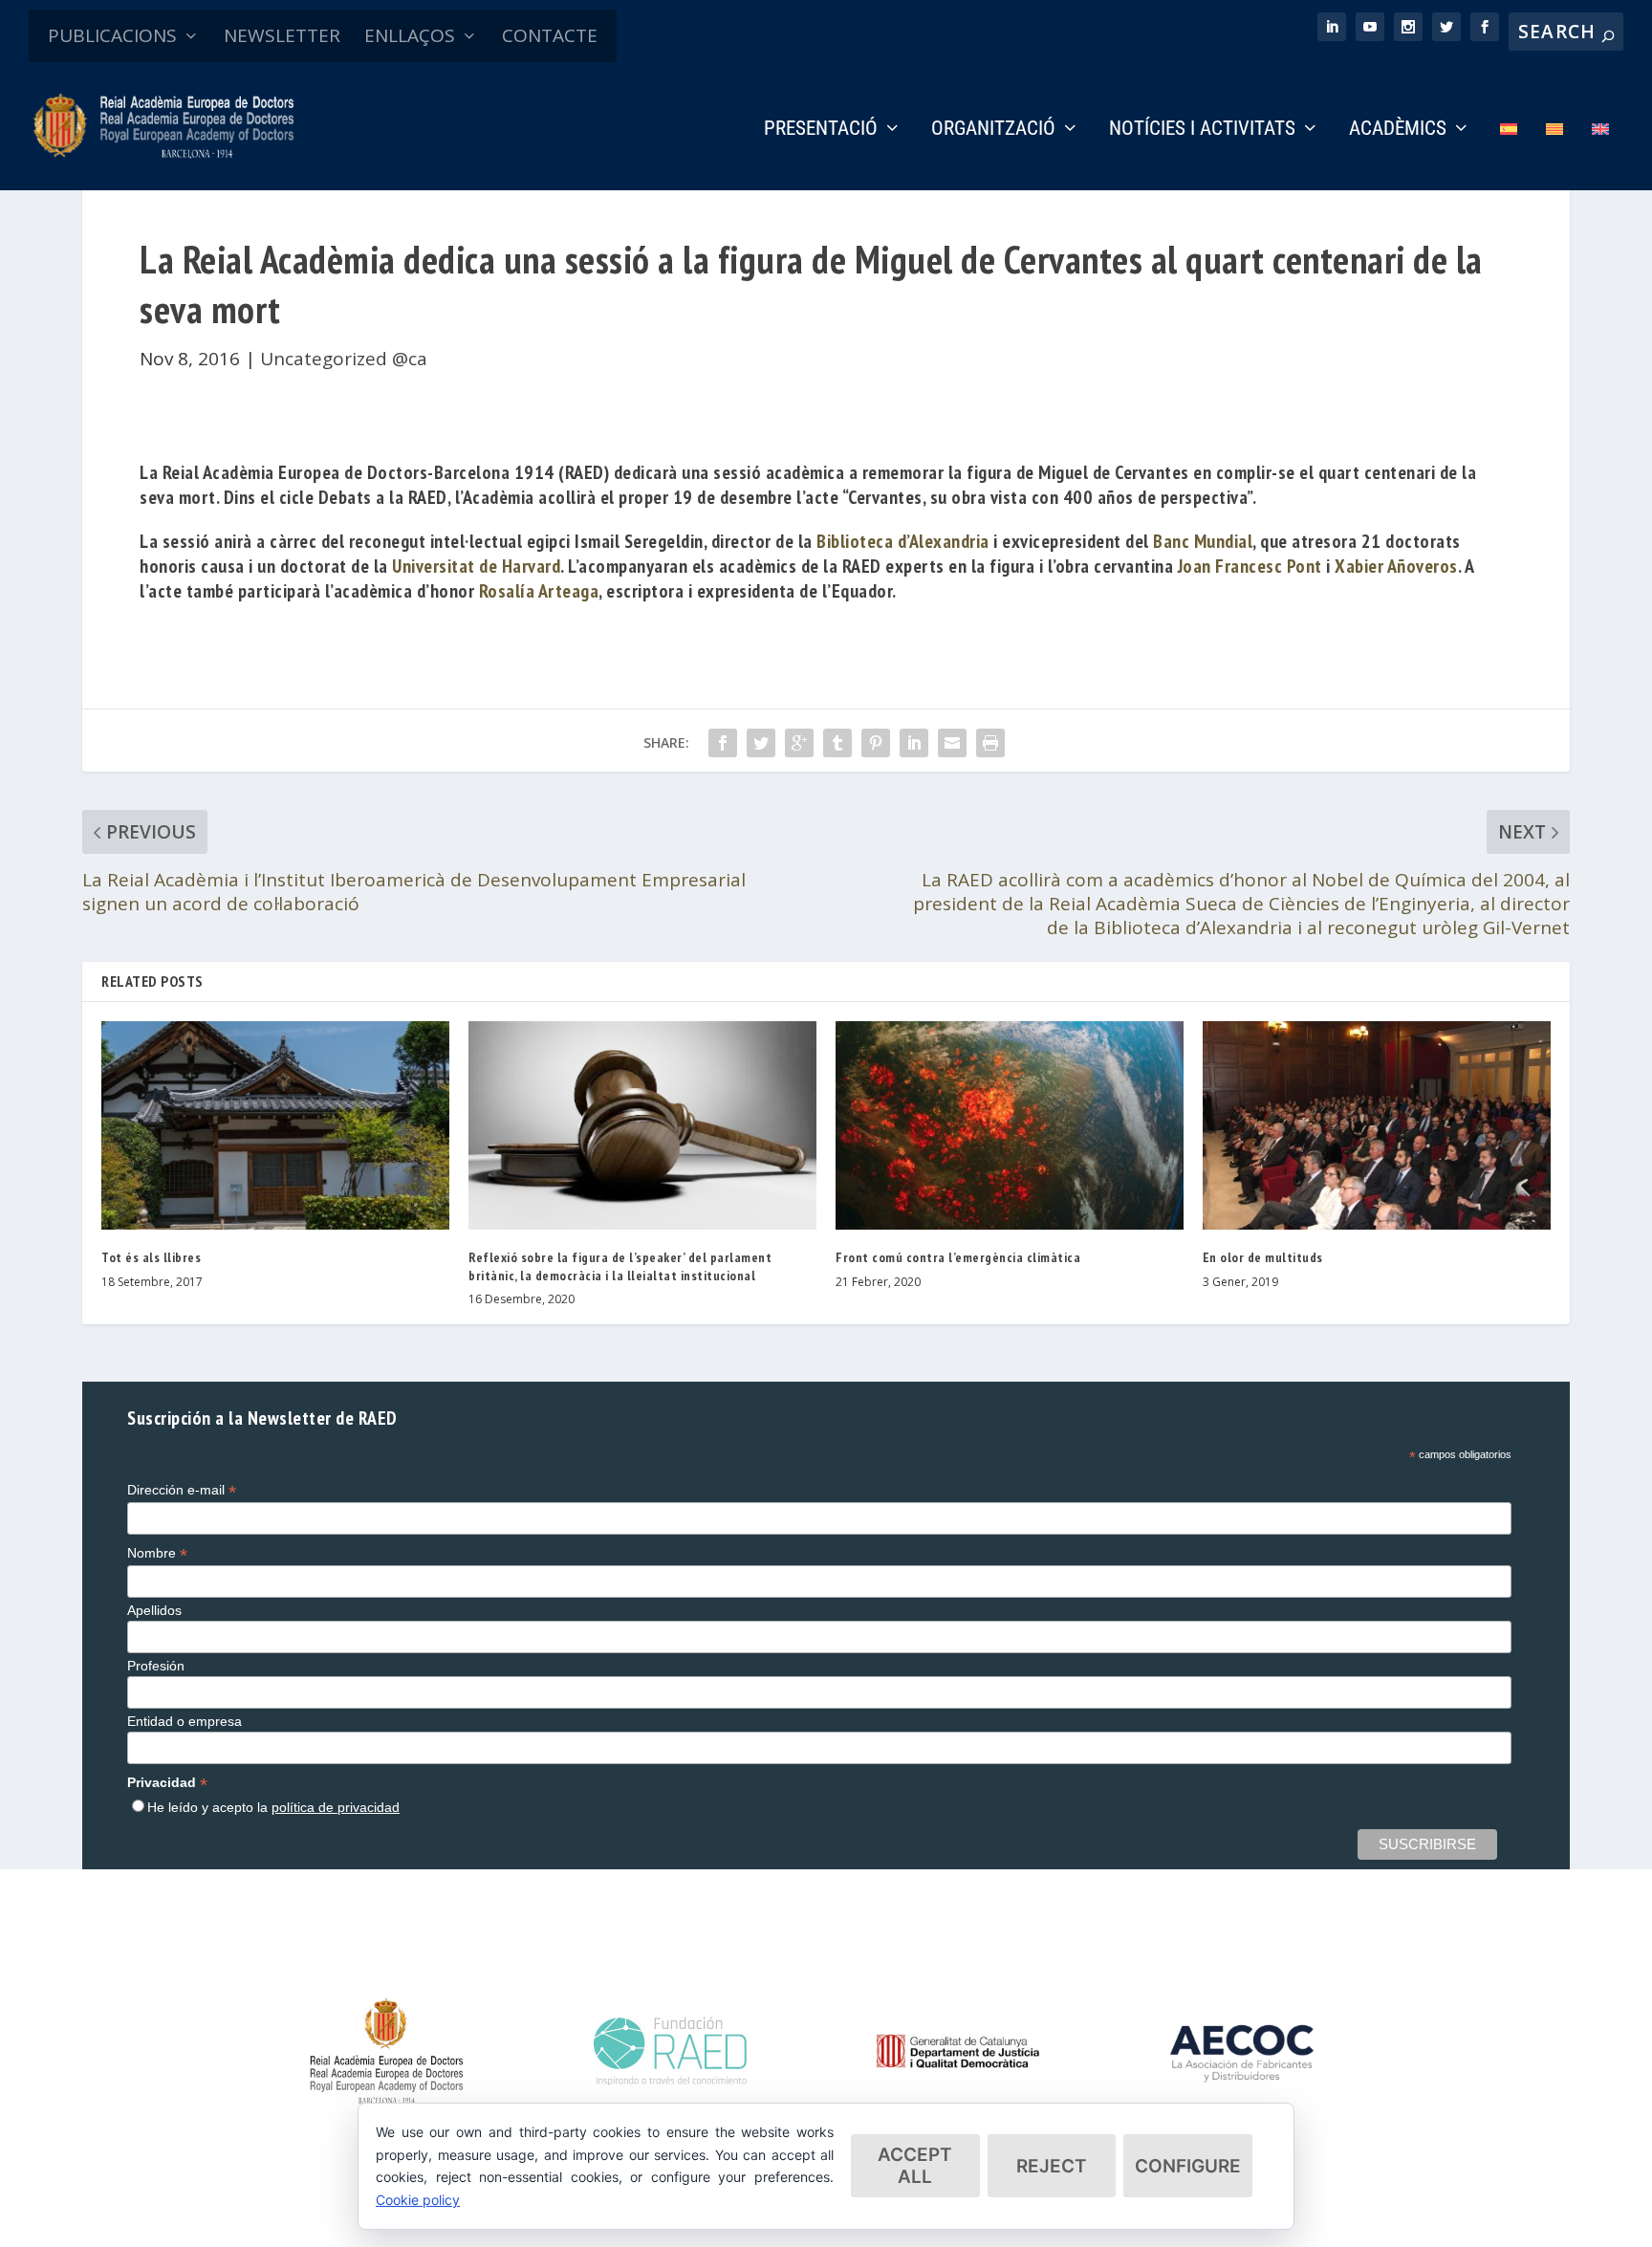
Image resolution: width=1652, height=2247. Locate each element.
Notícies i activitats (1202, 130)
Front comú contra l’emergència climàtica (958, 1257)
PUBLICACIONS (112, 35)
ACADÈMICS (1398, 130)
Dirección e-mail (182, 1490)
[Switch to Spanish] (1509, 155)
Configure (1188, 2166)
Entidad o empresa (185, 1721)
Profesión (156, 1666)
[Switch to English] (1600, 155)
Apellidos (154, 1610)
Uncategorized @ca (344, 359)
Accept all (915, 2166)
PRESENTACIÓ (821, 130)
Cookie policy (418, 2200)
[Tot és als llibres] (275, 1125)
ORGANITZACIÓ (993, 130)
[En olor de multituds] (1377, 1125)
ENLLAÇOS (410, 35)
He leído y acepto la (273, 1807)
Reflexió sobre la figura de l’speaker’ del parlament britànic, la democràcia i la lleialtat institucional (620, 1266)
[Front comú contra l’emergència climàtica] (1010, 1125)
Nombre (157, 1553)
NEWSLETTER (282, 35)
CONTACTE (550, 35)
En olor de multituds (1263, 1257)
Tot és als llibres (151, 1257)
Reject (1052, 2166)
